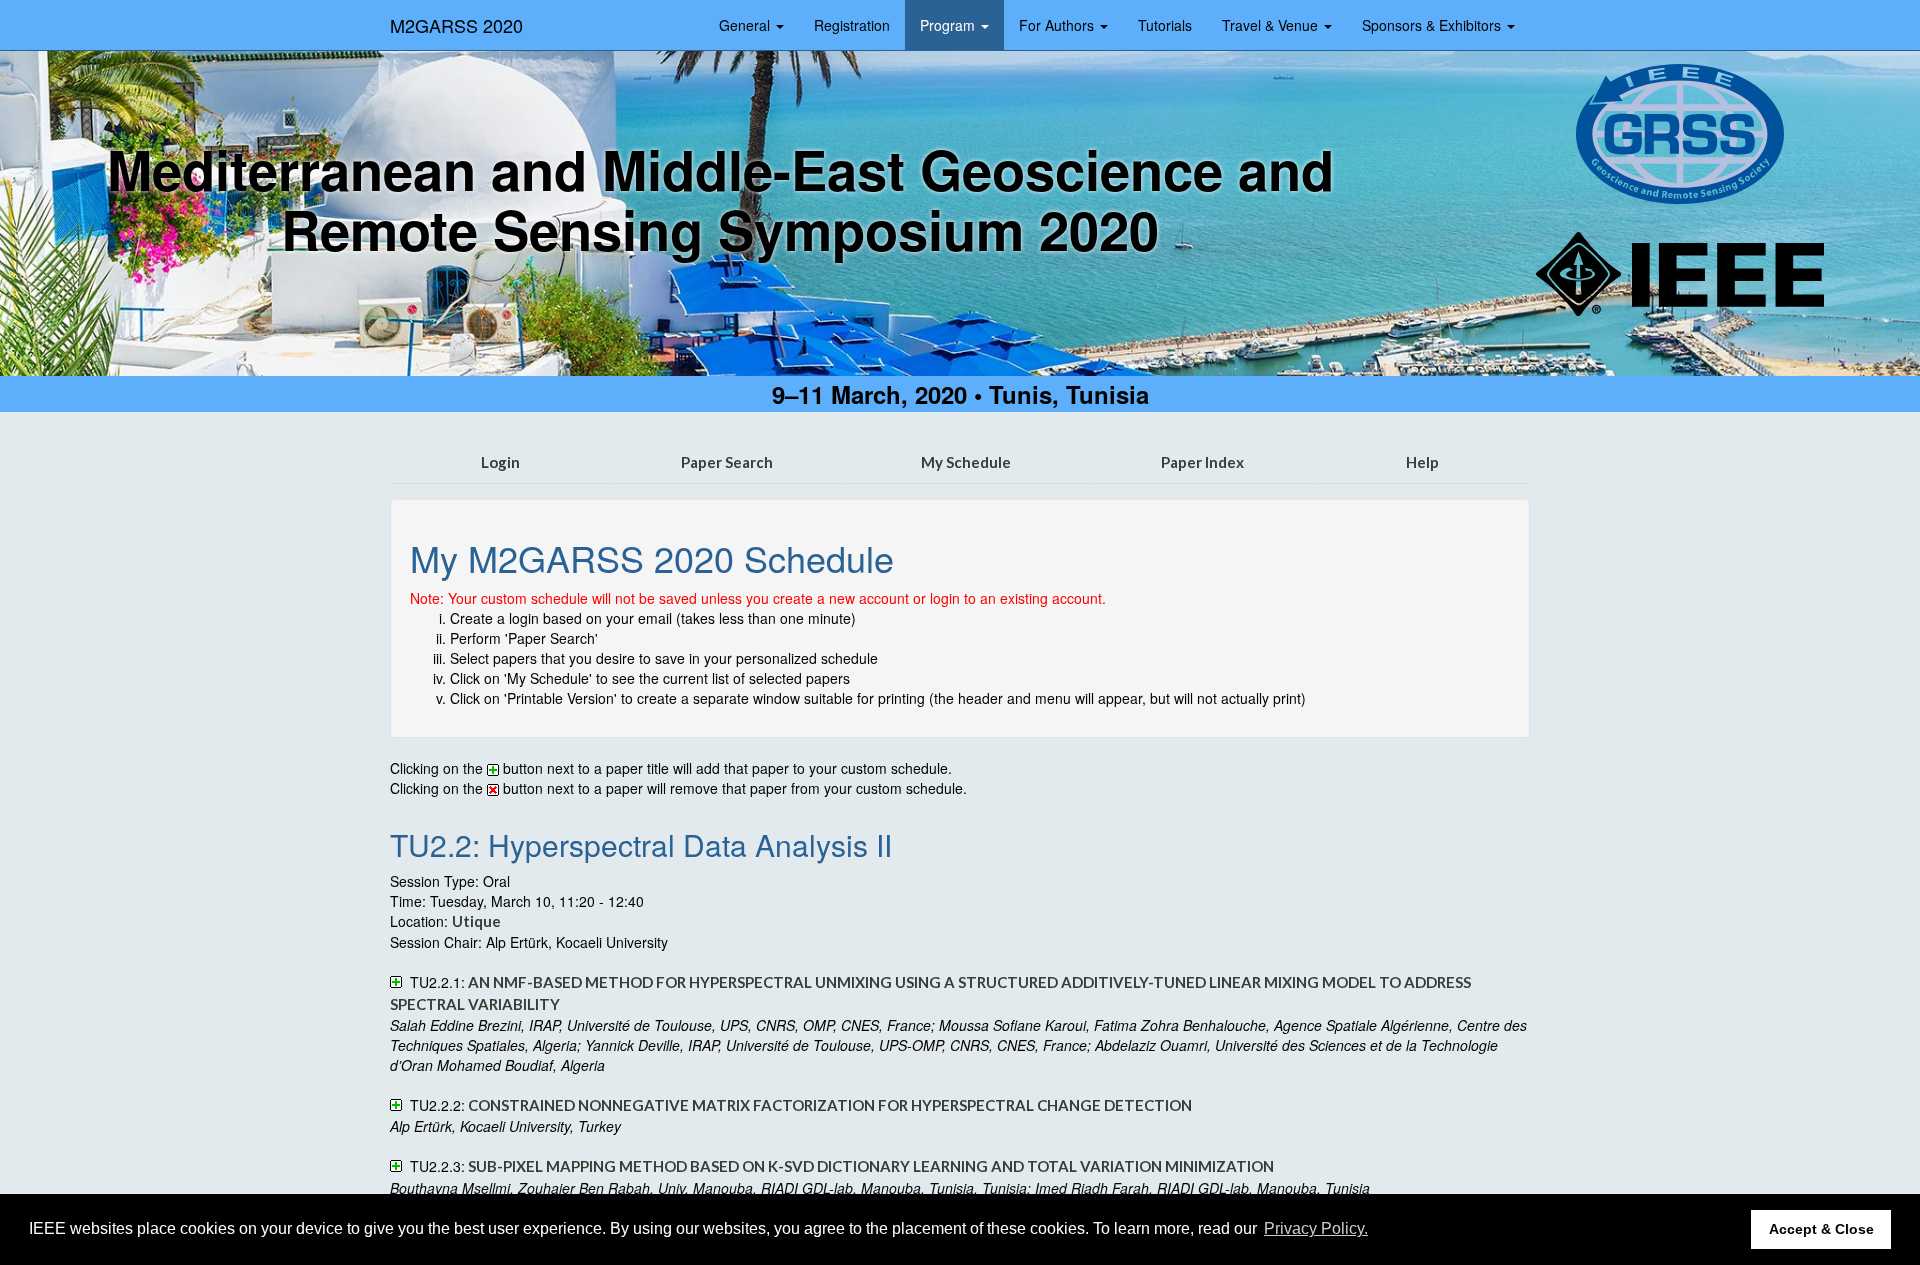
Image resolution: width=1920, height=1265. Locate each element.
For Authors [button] (1058, 25)
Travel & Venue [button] (1272, 25)
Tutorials (1165, 25)
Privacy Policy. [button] (1316, 1228)
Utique (476, 921)
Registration (852, 25)
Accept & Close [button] (1821, 1229)
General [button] (746, 25)
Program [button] (949, 25)
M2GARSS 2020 (456, 25)
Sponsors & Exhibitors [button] (1433, 25)
